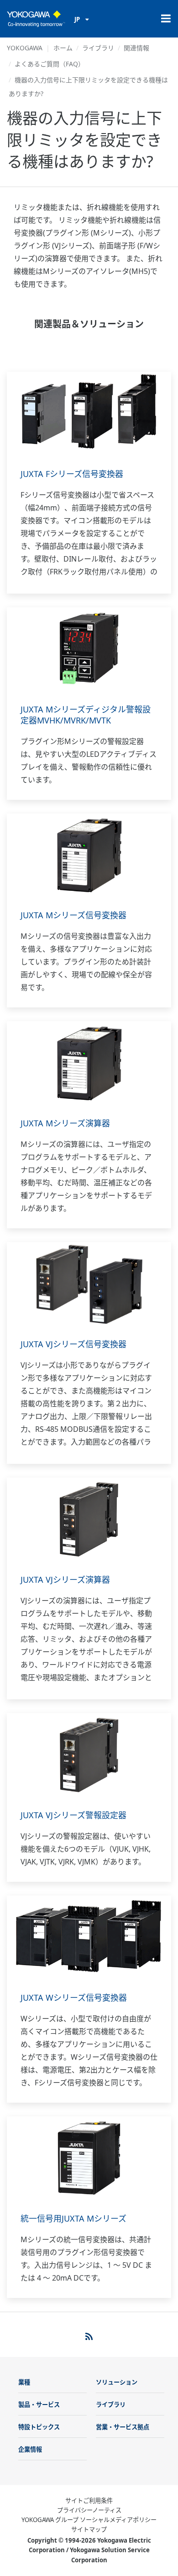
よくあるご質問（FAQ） (50, 64)
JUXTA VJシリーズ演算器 (65, 1580)
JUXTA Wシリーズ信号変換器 (74, 1998)
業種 (24, 2382)
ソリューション (117, 2382)
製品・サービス (39, 2405)
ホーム (63, 48)
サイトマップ (89, 2529)
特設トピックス (39, 2427)
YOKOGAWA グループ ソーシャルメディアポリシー (89, 2520)
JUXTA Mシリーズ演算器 (65, 1123)
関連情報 (136, 48)
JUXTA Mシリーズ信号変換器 (73, 915)
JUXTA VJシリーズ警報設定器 (73, 1815)
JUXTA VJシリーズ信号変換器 (73, 1344)
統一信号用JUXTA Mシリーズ (73, 2218)
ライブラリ (98, 48)
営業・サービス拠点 (123, 2427)
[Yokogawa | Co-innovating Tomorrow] (36, 19)
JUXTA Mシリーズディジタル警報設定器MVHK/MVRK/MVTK (86, 715)
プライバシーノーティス (89, 2510)
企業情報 (30, 2449)
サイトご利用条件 (89, 2501)
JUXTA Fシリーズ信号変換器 (72, 474)
